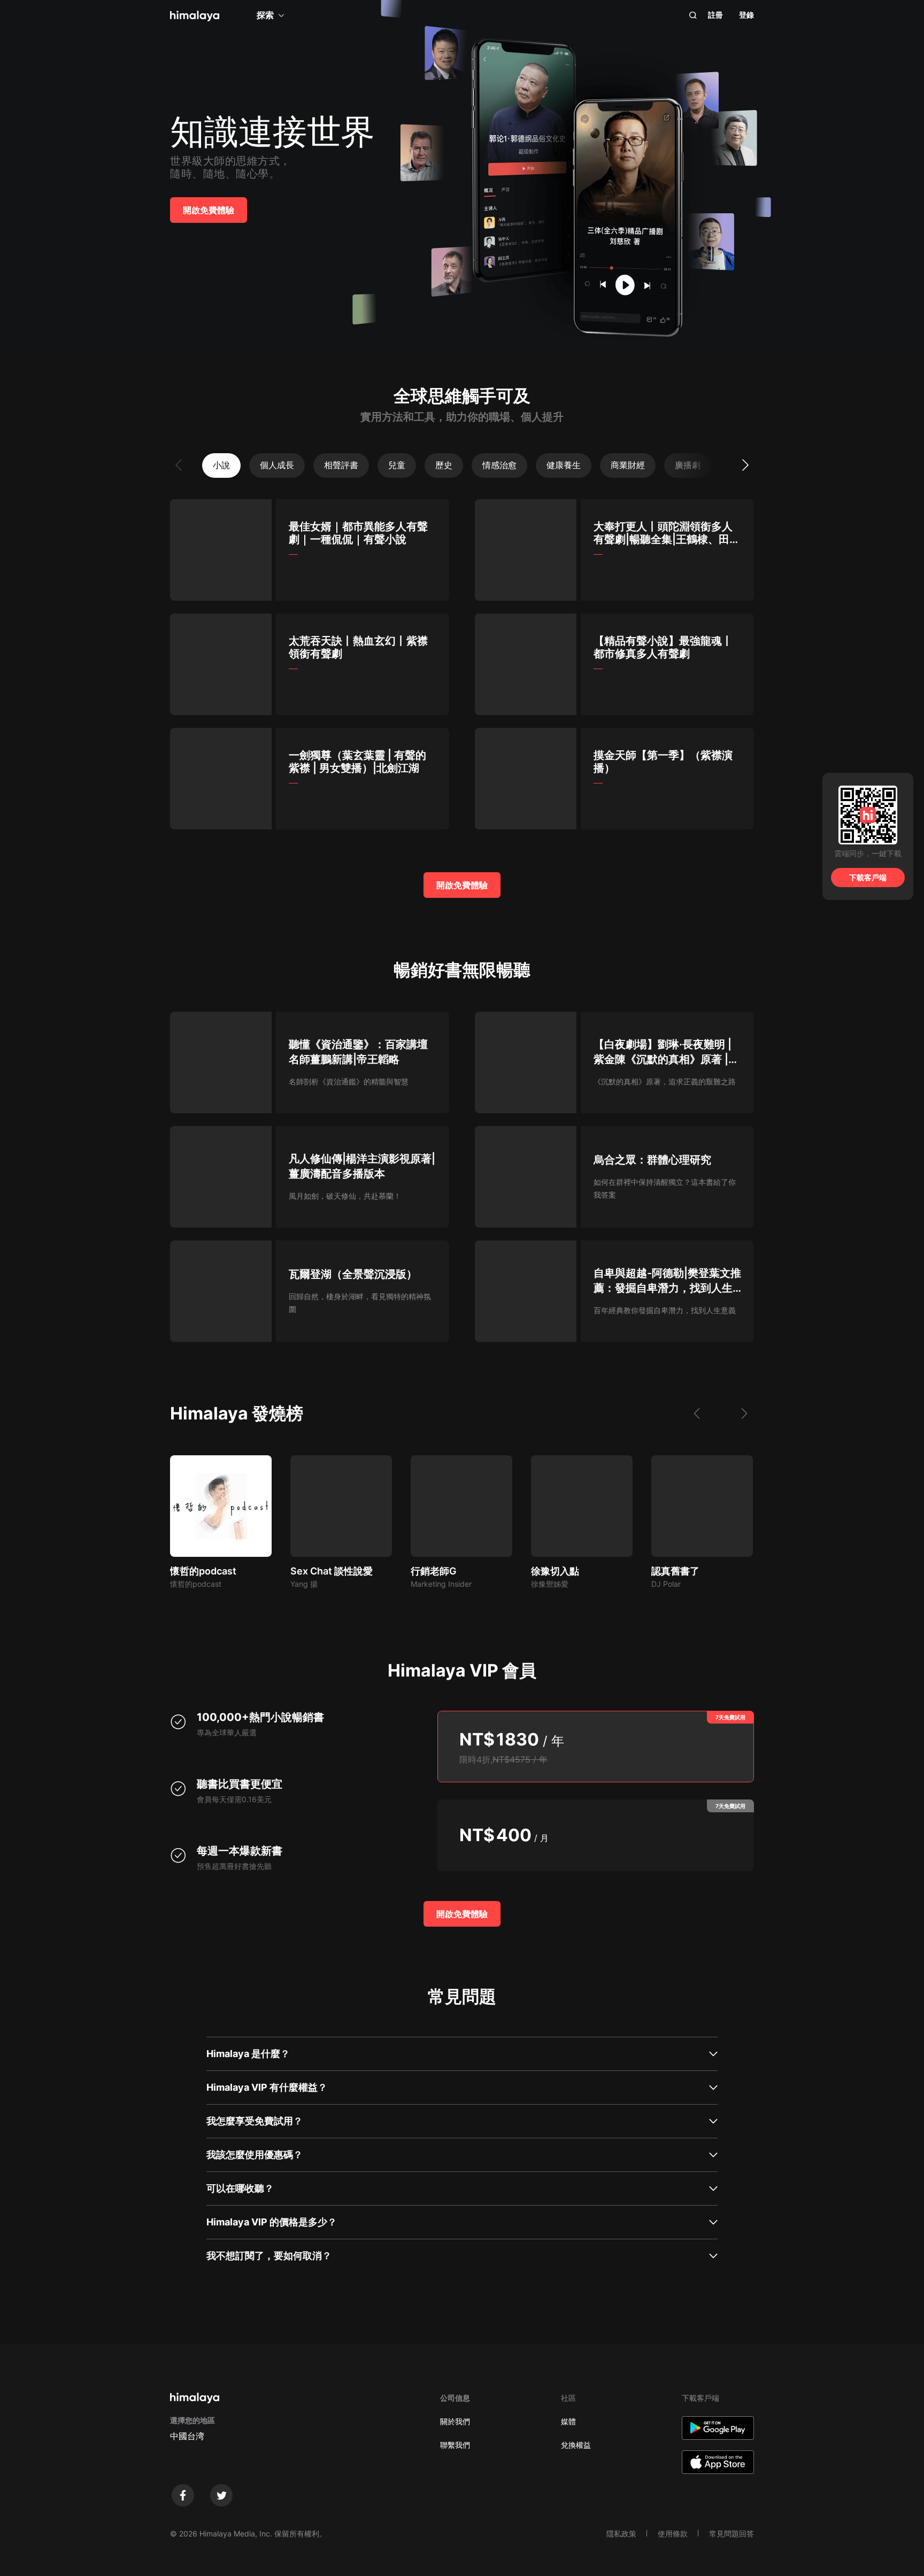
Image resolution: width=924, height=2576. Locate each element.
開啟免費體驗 (209, 210)
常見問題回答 (731, 2534)
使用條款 (673, 2534)
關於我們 (455, 2421)
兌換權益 (576, 2445)
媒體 (568, 2421)
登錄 (746, 15)
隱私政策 (621, 2534)
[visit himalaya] (195, 16)
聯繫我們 (455, 2445)
